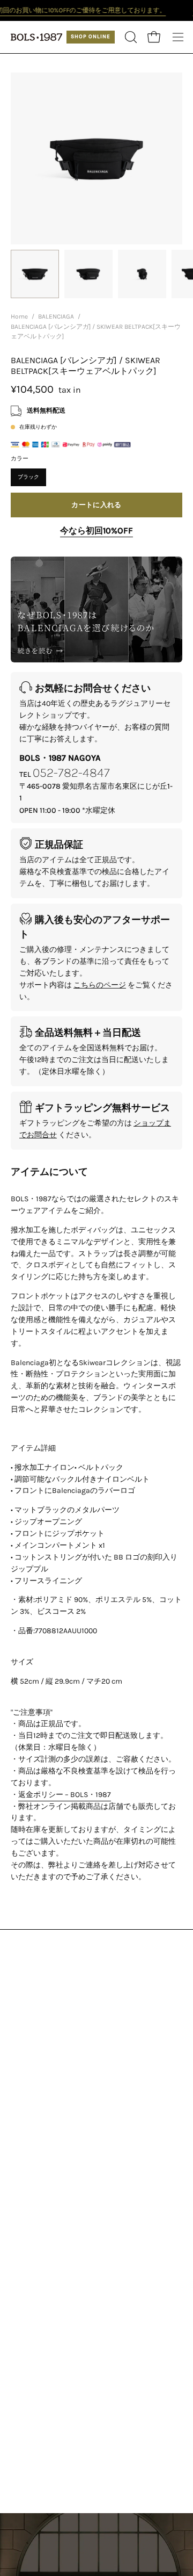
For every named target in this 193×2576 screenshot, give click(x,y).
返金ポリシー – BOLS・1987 (65, 1794)
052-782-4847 (71, 773)
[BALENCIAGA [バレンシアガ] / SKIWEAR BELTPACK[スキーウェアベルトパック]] (35, 274)
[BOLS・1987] (38, 37)
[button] (130, 37)
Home (19, 316)
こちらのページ (100, 985)
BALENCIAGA (56, 316)
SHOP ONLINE (91, 37)
